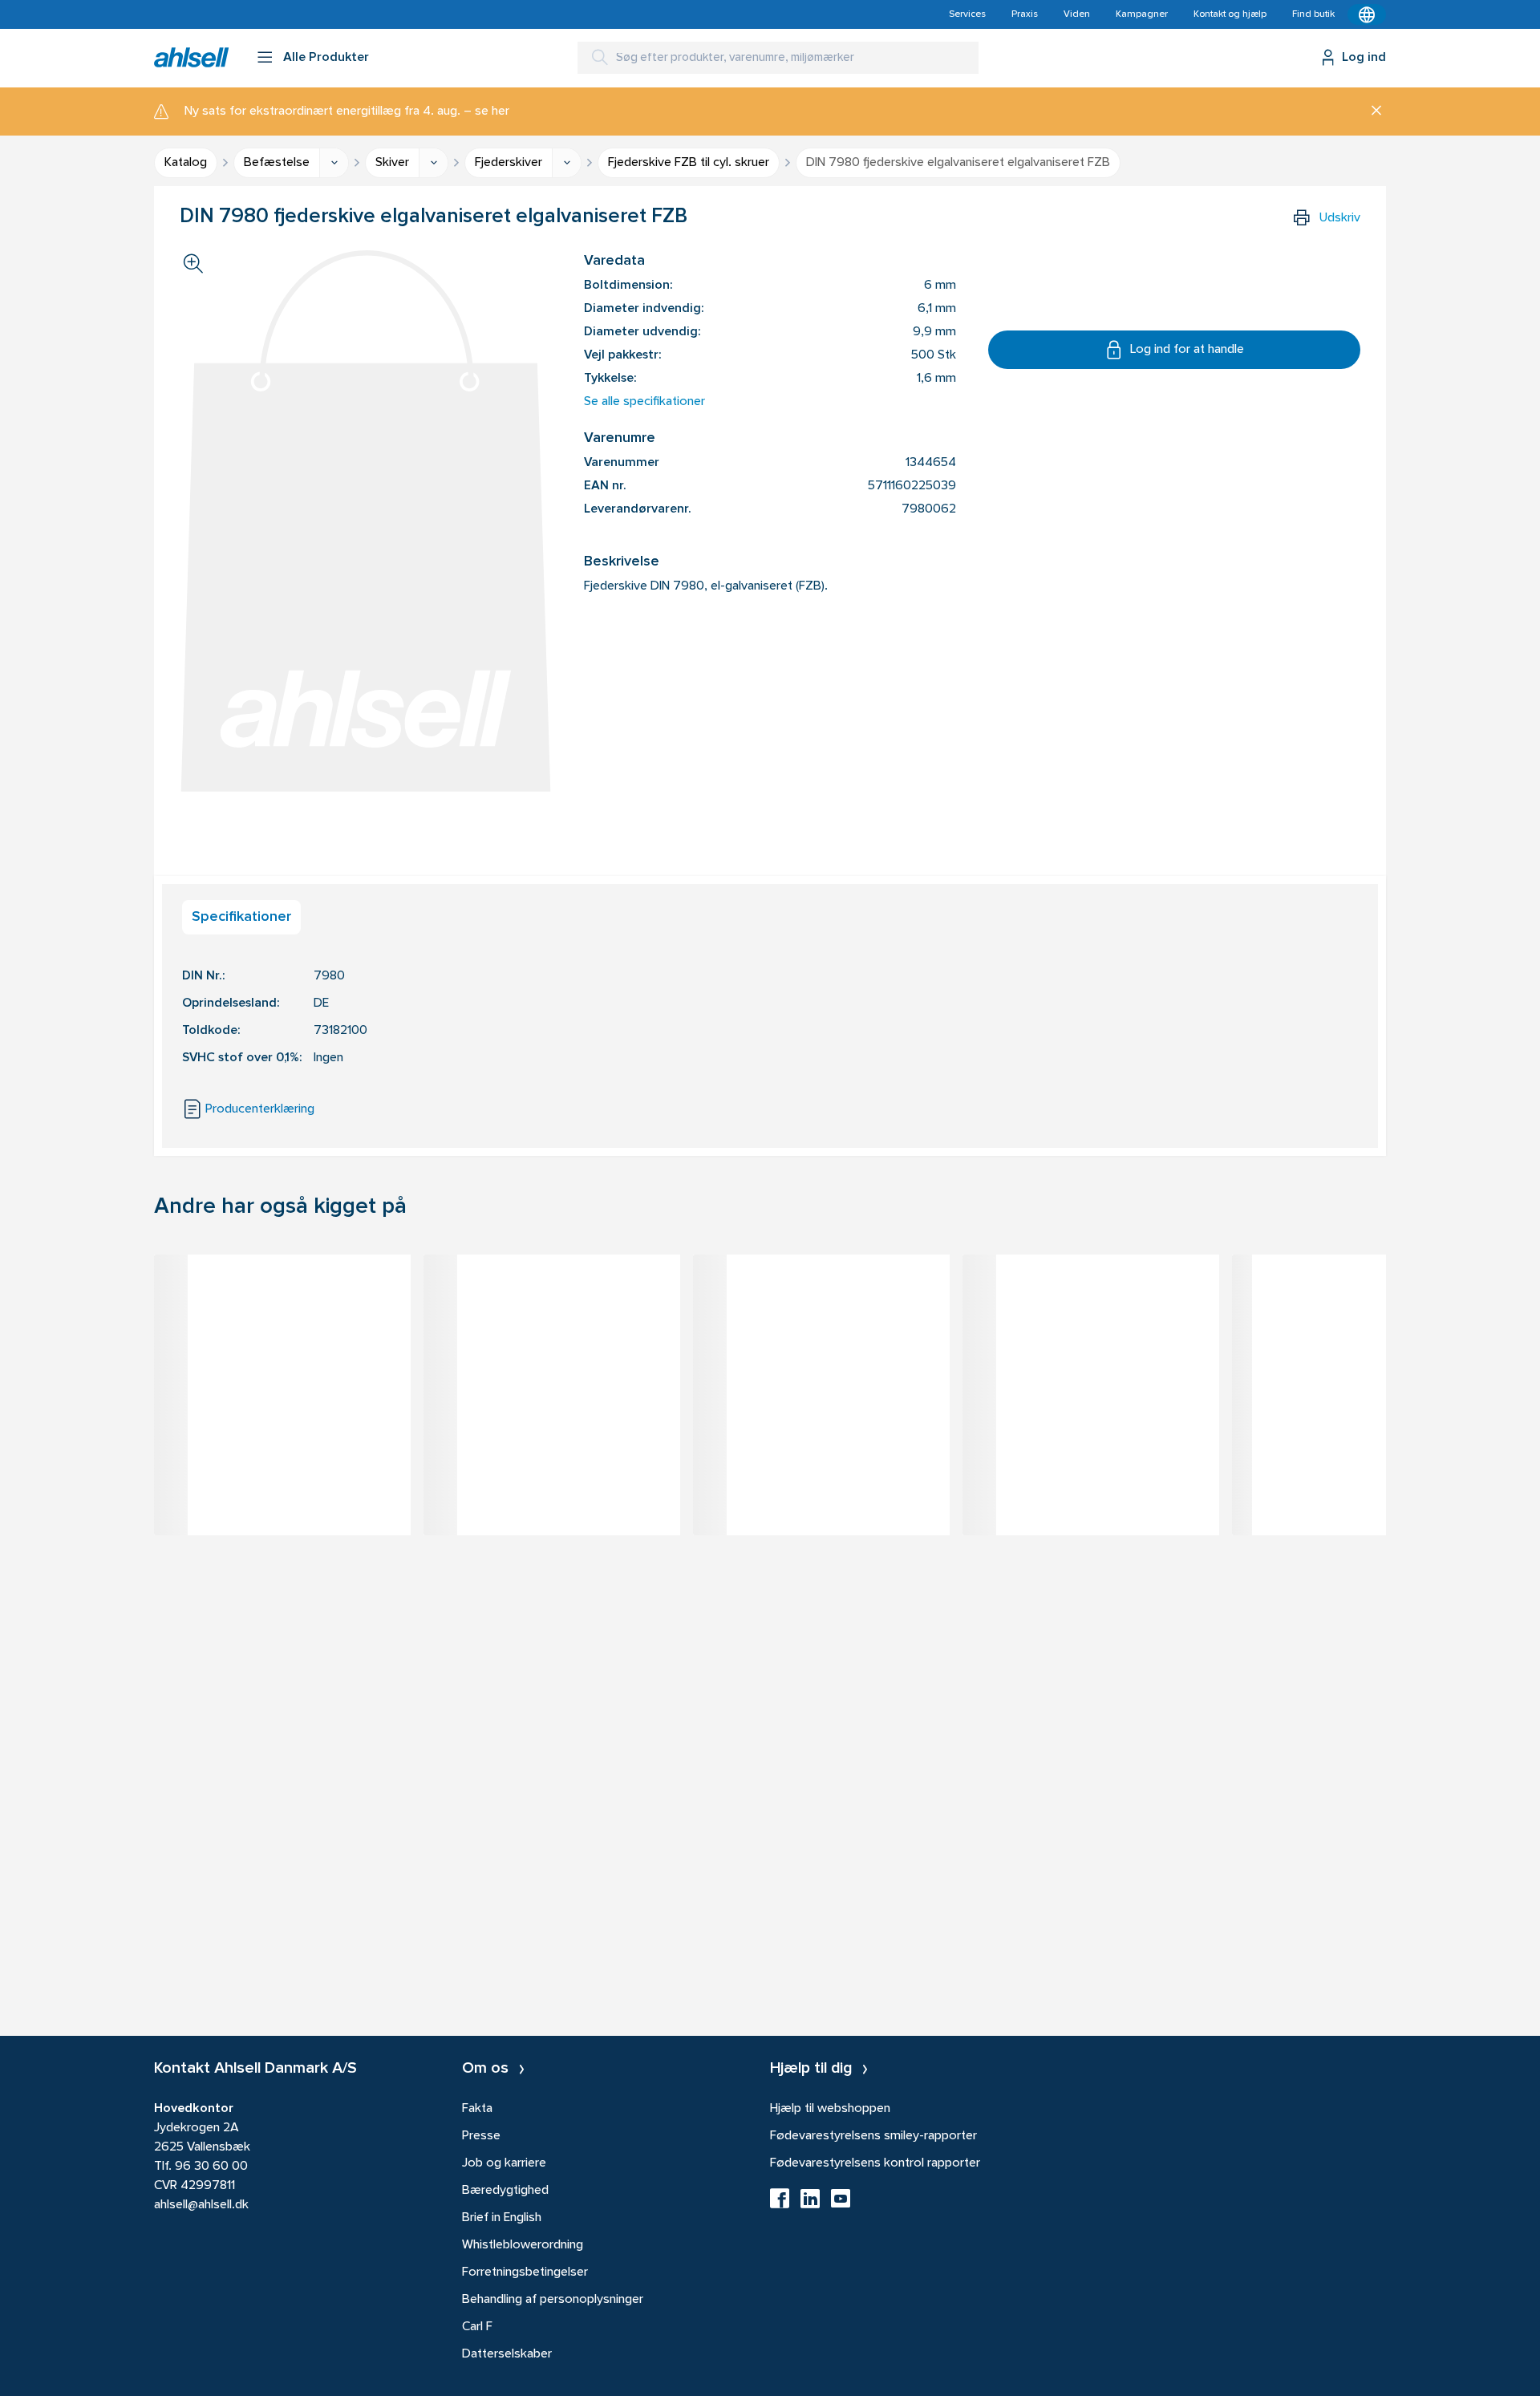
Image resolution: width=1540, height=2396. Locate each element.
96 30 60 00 (211, 2167)
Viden (1077, 14)
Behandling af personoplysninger (553, 2300)
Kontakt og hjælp (1230, 14)
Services (967, 14)
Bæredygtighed (505, 2191)
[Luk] (1370, 111)
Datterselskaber (507, 2354)
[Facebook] (780, 2203)
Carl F (477, 2327)
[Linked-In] (810, 2203)
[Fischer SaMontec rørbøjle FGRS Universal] (821, 1295)
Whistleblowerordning (523, 2245)
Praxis (1025, 14)
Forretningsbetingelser (525, 2272)
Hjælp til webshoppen (830, 2109)
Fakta (477, 2109)
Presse (481, 2136)
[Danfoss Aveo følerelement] (1360, 1295)
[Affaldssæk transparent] (1091, 1295)
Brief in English (502, 2218)
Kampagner (1142, 14)
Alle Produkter (326, 58)
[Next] (1386, 1419)
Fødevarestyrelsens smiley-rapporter (873, 2136)
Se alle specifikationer (644, 402)
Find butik (1313, 14)
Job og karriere (504, 2163)
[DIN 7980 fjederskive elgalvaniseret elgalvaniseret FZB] (282, 1295)
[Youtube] (841, 2203)
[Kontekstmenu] (1367, 14)
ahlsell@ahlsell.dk (201, 2205)
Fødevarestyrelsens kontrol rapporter (875, 2163)
